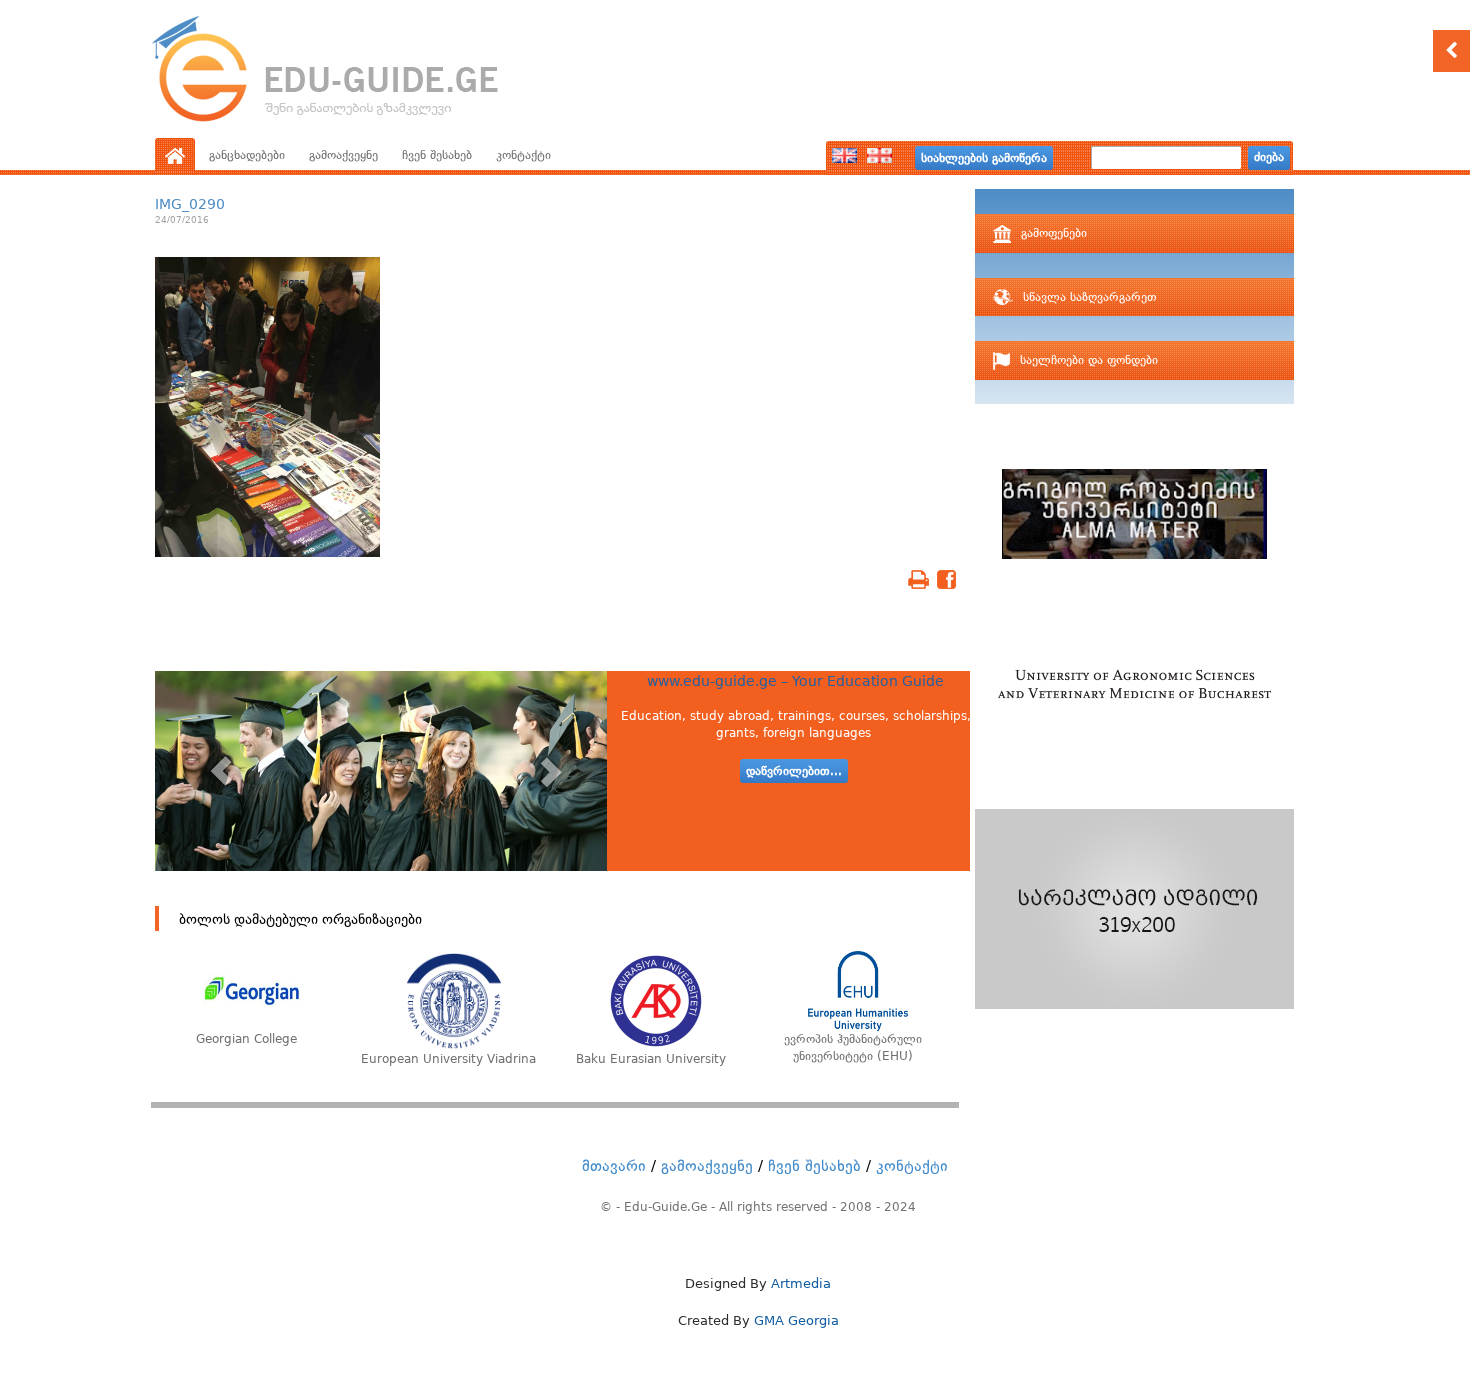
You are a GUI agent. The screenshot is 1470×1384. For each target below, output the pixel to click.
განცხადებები (247, 155)
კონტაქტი (523, 155)
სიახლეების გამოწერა (984, 158)
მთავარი (614, 1166)
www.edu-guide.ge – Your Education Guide (795, 681)
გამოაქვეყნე (343, 155)
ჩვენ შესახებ (437, 155)
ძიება (1269, 157)
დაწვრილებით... (794, 771)
